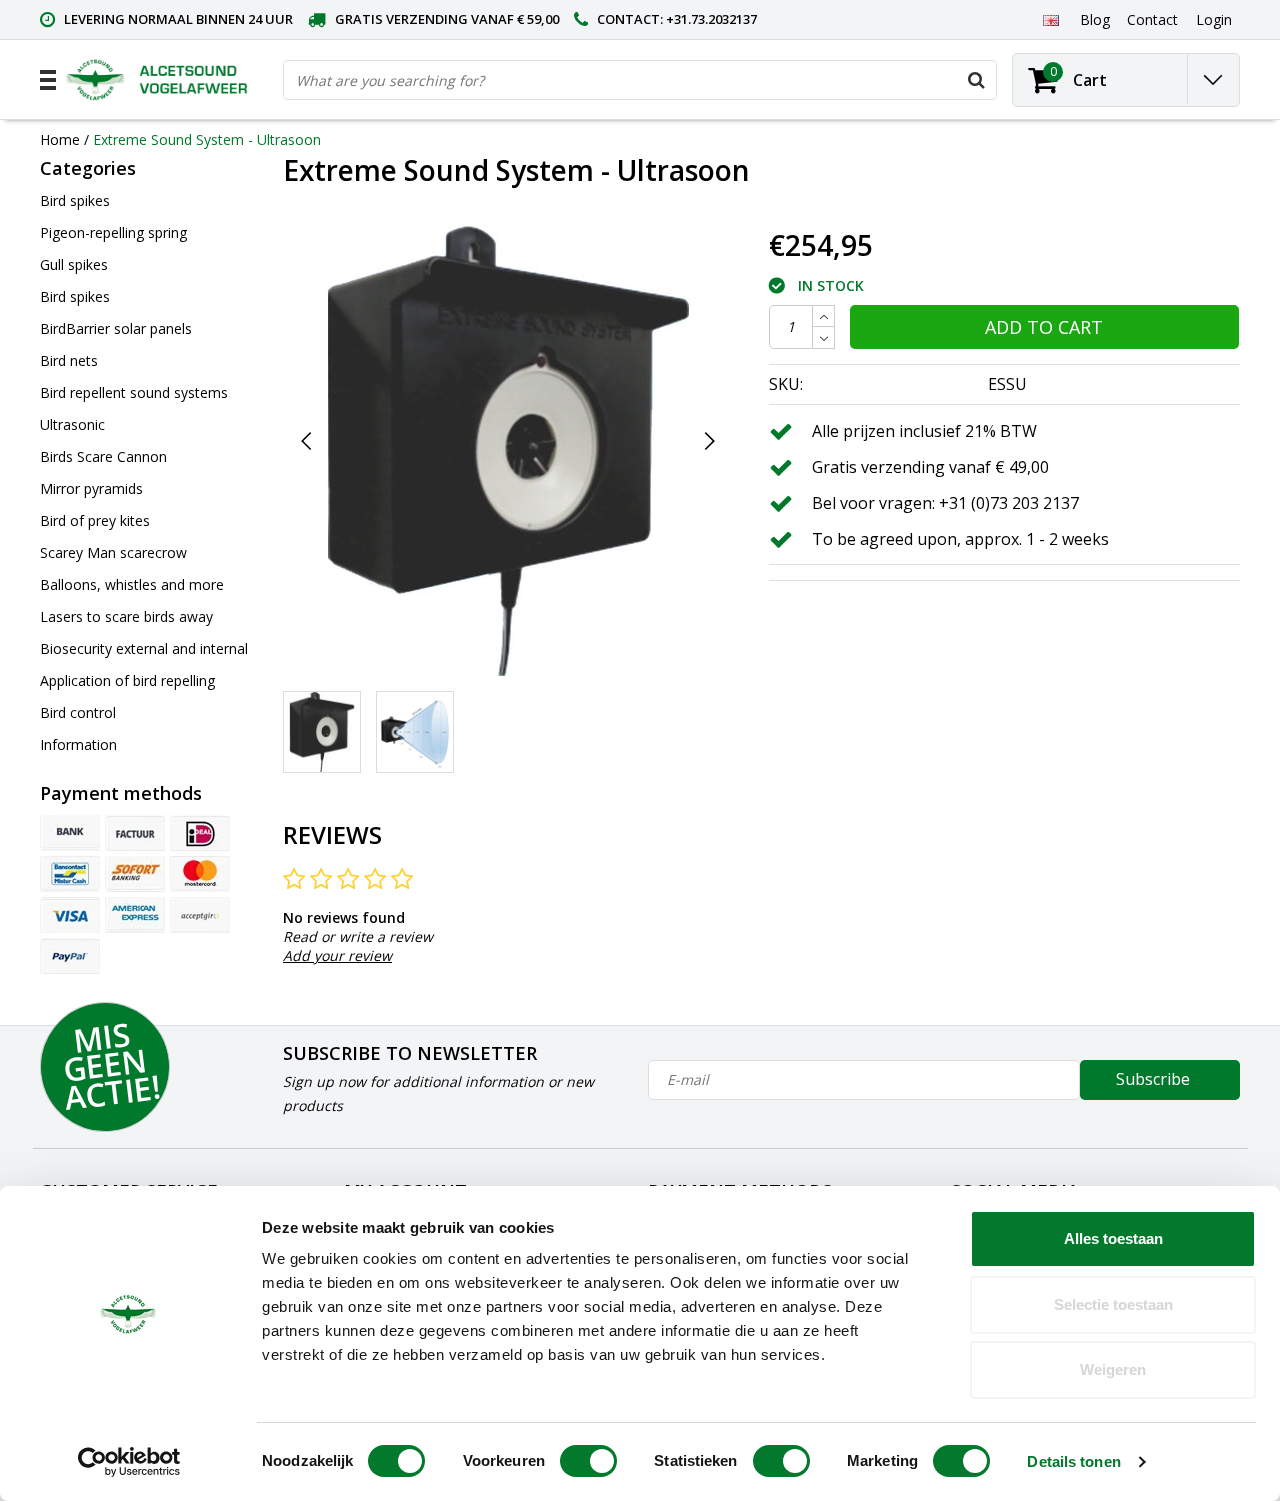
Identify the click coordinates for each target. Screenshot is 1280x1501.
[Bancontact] (70, 874)
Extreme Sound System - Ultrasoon (207, 139)
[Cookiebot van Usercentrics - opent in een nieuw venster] (129, 1462)
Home (60, 139)
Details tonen (1073, 1461)
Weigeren (1113, 1369)
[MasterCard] (200, 874)
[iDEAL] (200, 833)
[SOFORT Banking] (135, 874)
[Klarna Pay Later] (200, 915)
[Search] (976, 80)
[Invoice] (135, 833)
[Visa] (70, 915)
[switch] (588, 1461)
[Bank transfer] (70, 833)
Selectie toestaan (1113, 1304)
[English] (1050, 19)
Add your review (337, 955)
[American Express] (135, 915)
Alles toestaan (1113, 1238)
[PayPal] (70, 956)
